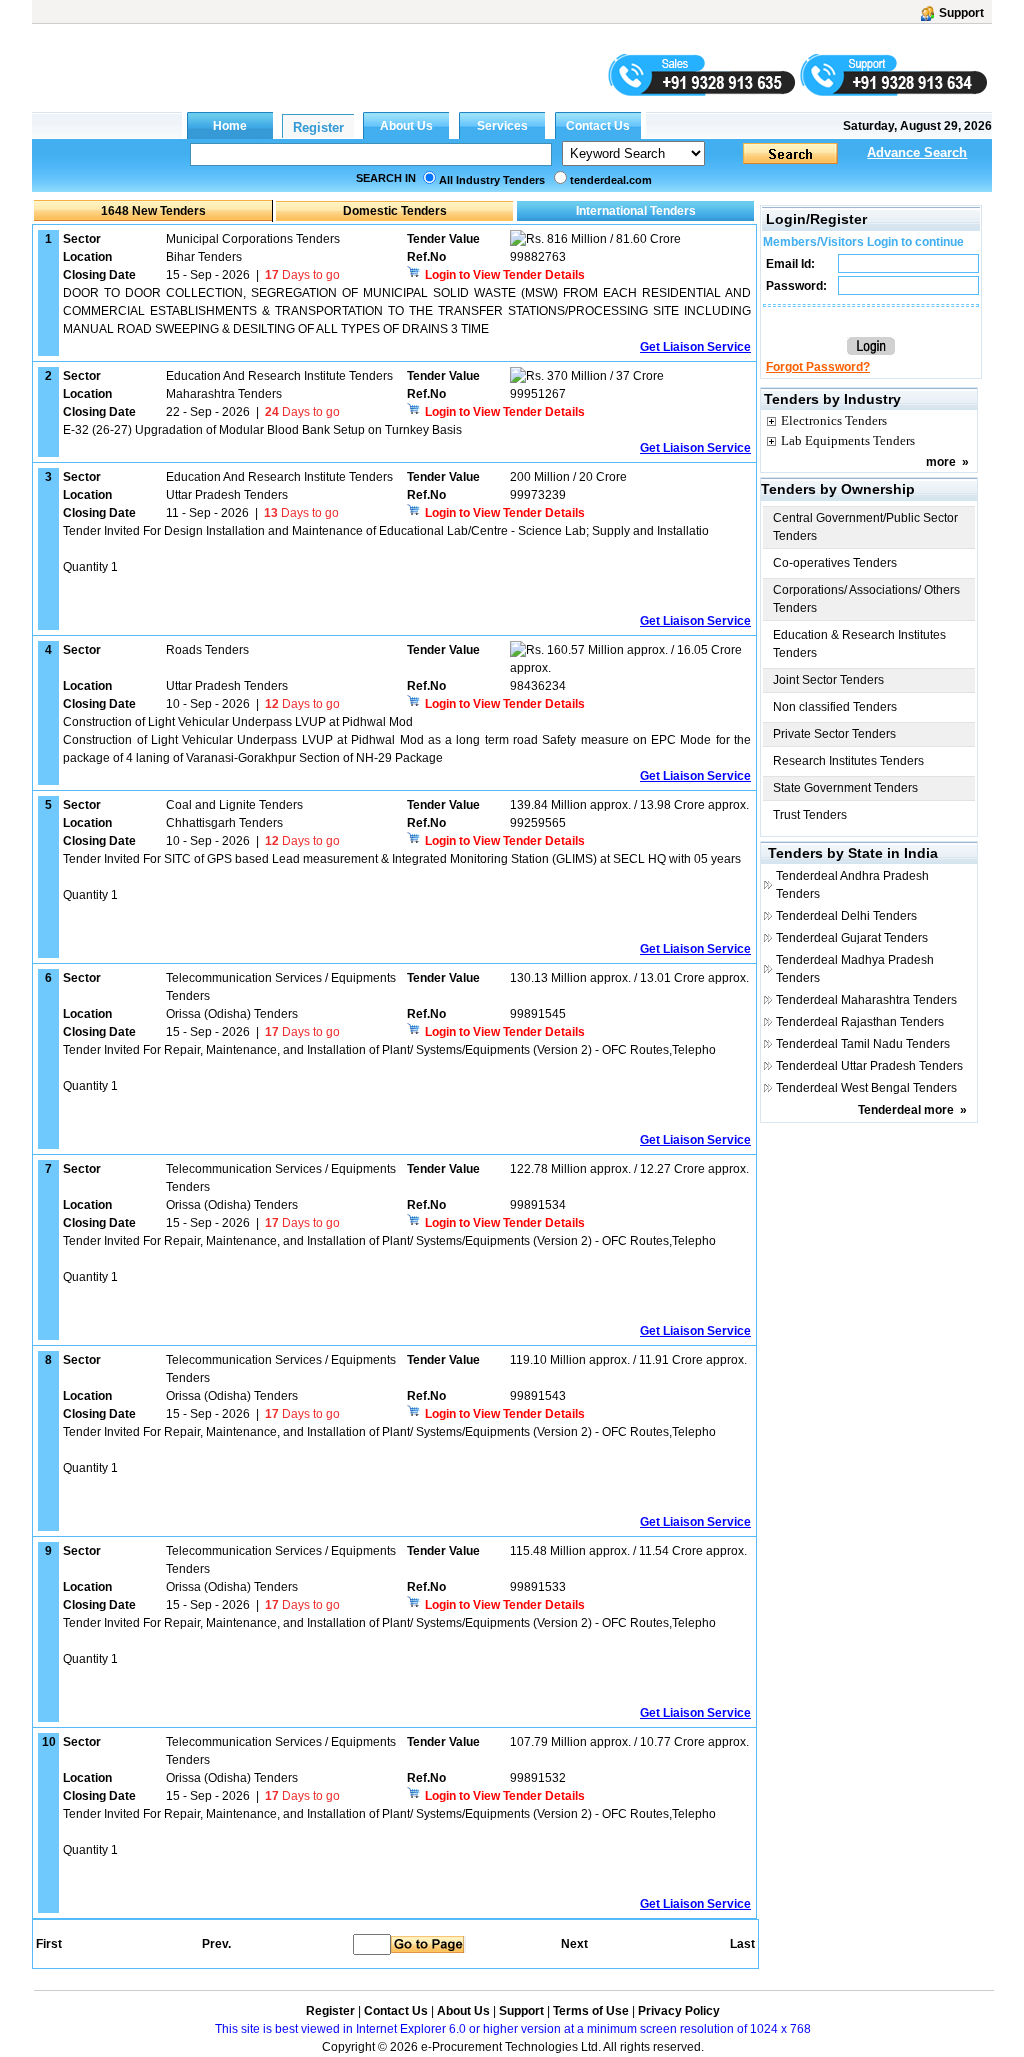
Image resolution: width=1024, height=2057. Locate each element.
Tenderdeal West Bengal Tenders (866, 1088)
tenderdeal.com (611, 180)
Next (574, 1944)
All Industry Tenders (492, 180)
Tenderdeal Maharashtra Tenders (866, 1000)
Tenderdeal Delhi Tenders (846, 916)
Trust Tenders (810, 815)
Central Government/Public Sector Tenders (865, 527)
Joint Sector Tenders (828, 680)
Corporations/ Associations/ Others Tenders (866, 599)
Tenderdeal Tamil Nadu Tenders (863, 1044)
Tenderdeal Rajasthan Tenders (860, 1022)
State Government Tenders (845, 788)
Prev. (216, 1944)
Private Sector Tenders (834, 734)
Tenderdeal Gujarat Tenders (852, 938)
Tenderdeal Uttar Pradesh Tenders (869, 1066)
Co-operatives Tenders (835, 563)
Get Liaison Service (695, 347)
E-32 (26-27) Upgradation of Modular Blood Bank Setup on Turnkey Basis (262, 430)
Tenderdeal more (906, 1110)
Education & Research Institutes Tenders (859, 644)
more (941, 462)
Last (742, 1944)
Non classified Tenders (835, 707)
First (48, 1944)
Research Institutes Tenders (848, 761)
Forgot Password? (818, 367)
